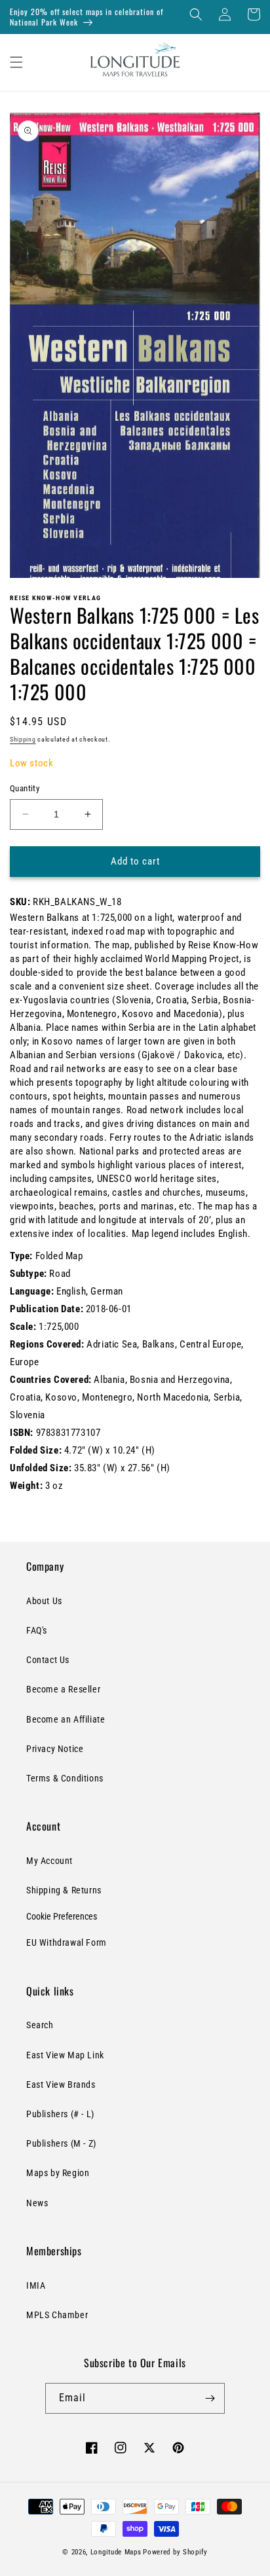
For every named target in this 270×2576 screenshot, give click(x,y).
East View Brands (61, 2084)
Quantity (25, 788)
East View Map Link (65, 2055)
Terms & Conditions (65, 1778)
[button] (196, 14)
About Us (44, 1601)
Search (40, 2025)
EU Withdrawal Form (67, 1942)
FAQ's (37, 1630)
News (37, 2203)
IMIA (36, 2285)
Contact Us (48, 1660)
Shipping (23, 739)
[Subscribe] (210, 2398)
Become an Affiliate (66, 1719)
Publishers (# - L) (60, 2114)
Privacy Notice (55, 1749)
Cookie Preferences (62, 1916)
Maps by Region (58, 2173)
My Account (49, 1861)
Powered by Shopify (175, 2552)
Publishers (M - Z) (61, 2143)
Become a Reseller (63, 1689)
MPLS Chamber (57, 2315)
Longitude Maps (116, 2552)
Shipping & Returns (64, 1890)
